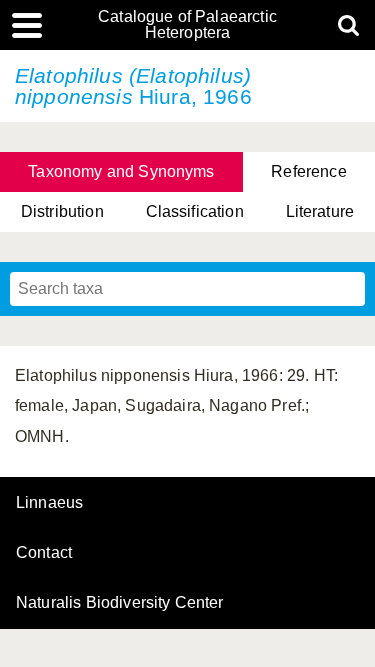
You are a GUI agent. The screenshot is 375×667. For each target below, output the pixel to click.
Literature (320, 211)
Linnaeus (49, 503)
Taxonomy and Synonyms (121, 171)
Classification (195, 211)
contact (44, 552)
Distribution (62, 211)
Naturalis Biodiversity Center (120, 603)
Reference (308, 171)
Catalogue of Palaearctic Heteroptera (187, 25)
